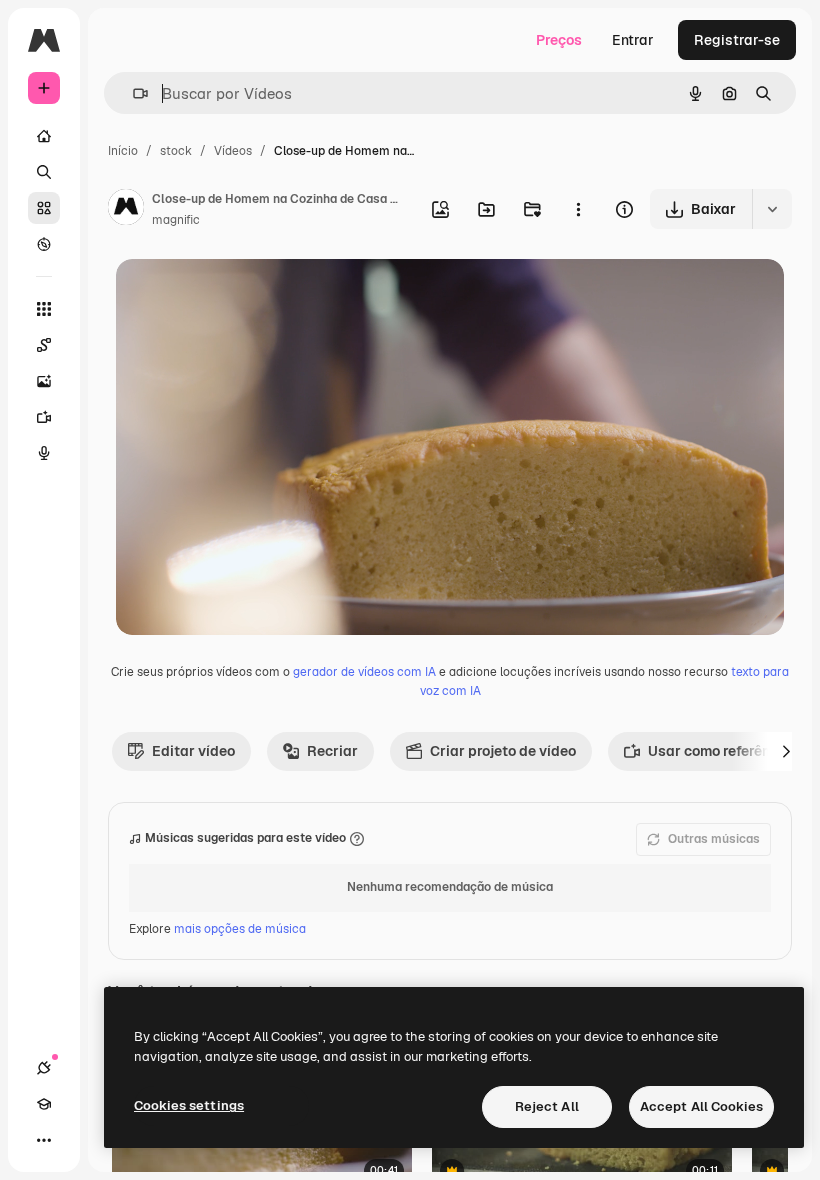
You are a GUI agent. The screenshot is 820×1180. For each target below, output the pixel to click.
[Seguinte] (786, 751)
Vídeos (233, 151)
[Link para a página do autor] (126, 210)
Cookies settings (189, 1105)
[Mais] (44, 1140)
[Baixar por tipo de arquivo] (772, 209)
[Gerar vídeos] (44, 417)
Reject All (547, 1106)
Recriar (332, 751)
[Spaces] (44, 345)
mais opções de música (240, 929)
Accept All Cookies (701, 1106)
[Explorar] (44, 244)
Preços (559, 40)
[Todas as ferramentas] (44, 309)
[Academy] (44, 1104)
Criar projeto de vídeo (503, 751)
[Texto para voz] (44, 453)
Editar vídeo (193, 751)
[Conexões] (44, 1068)
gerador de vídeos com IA (364, 672)
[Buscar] (44, 172)
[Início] (44, 136)
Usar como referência (719, 751)
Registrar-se (737, 40)
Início (123, 151)
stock (176, 151)
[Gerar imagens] (44, 381)
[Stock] (44, 208)
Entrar (633, 40)
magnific (176, 220)
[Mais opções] (578, 209)
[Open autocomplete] (132, 93)
